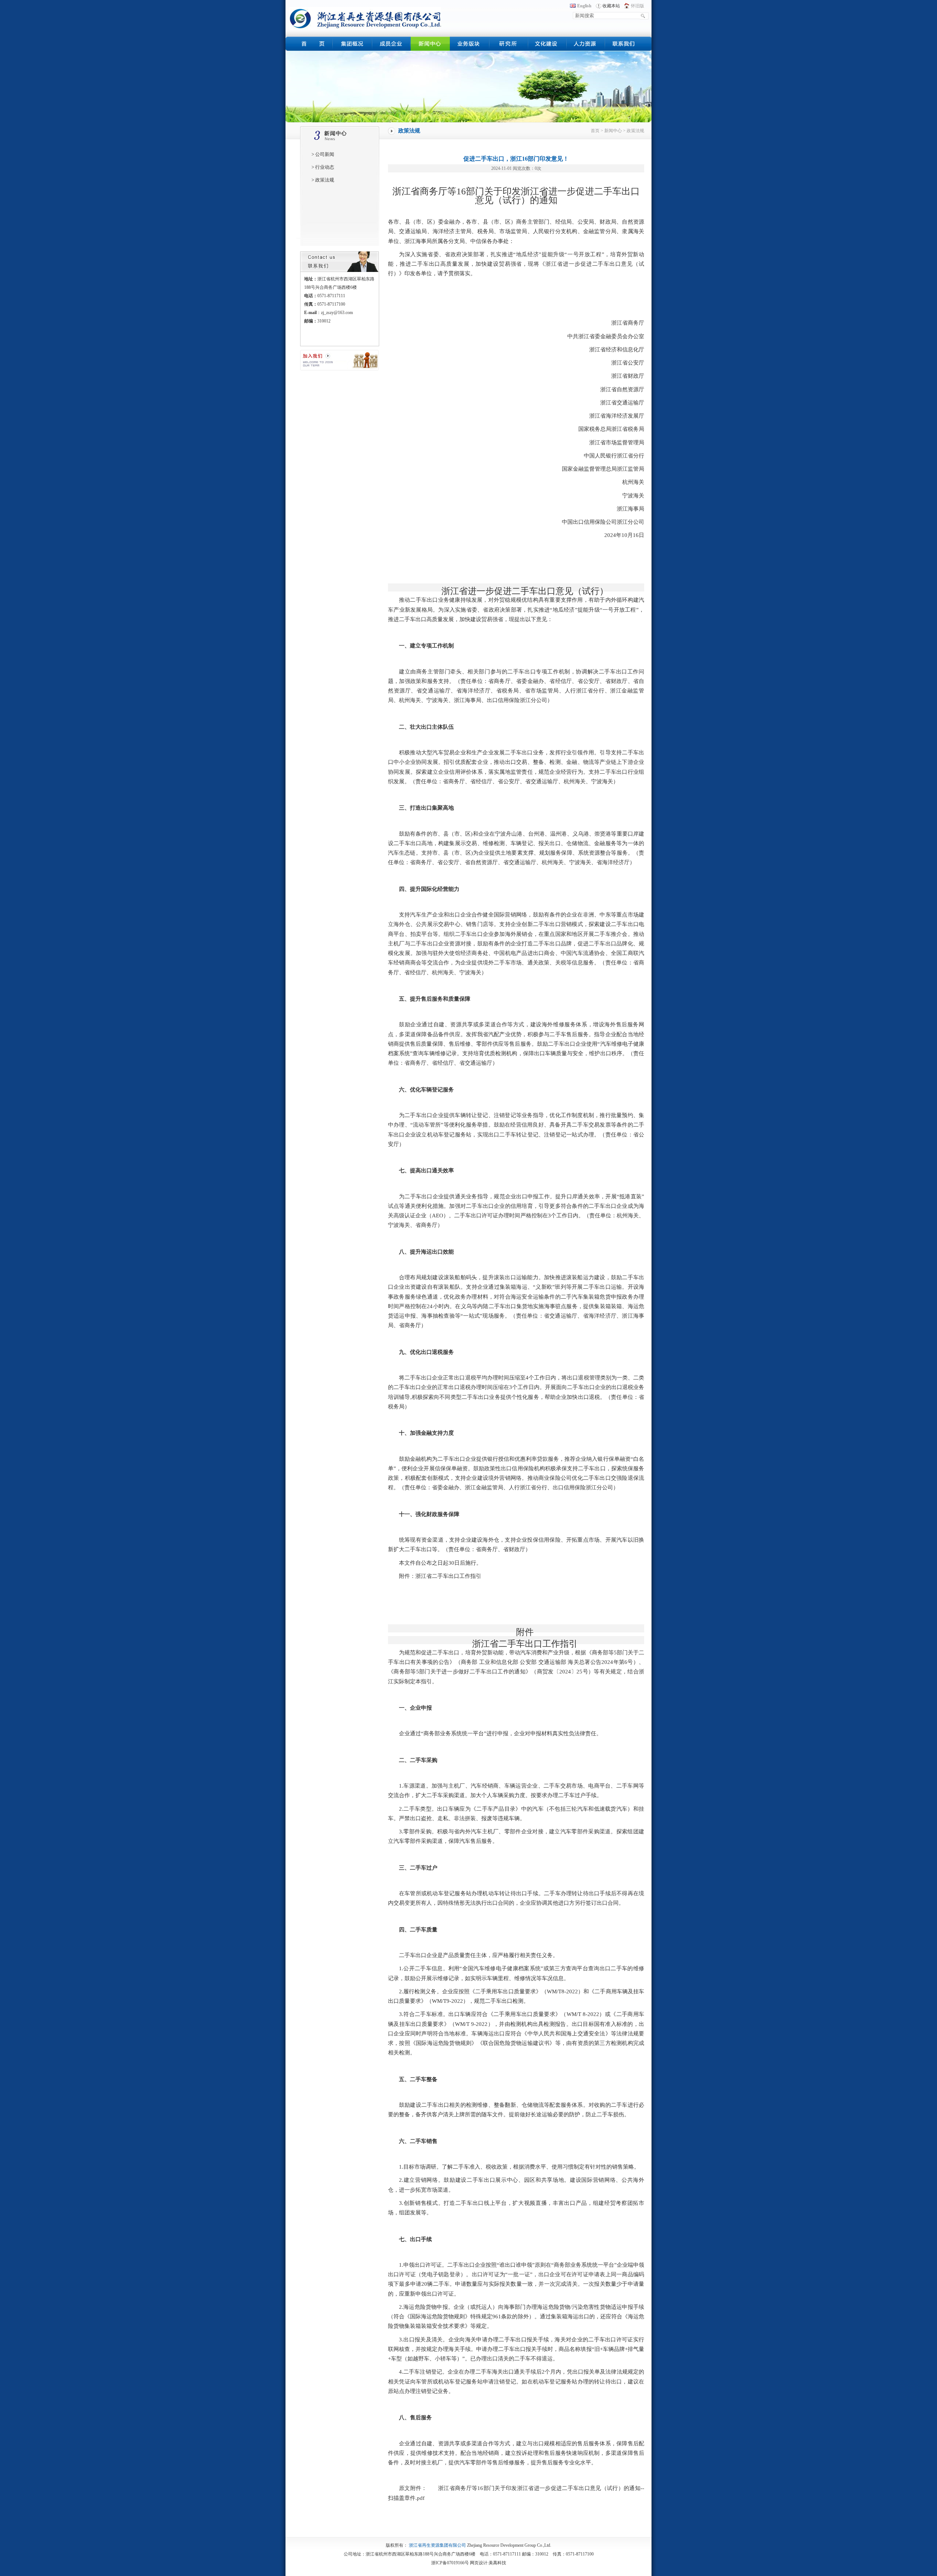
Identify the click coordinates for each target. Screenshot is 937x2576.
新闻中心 (613, 131)
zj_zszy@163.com (337, 313)
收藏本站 (611, 6)
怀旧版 (638, 6)
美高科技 (497, 2563)
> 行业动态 (323, 167)
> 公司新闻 (323, 154)
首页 (595, 131)
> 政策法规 (323, 180)
